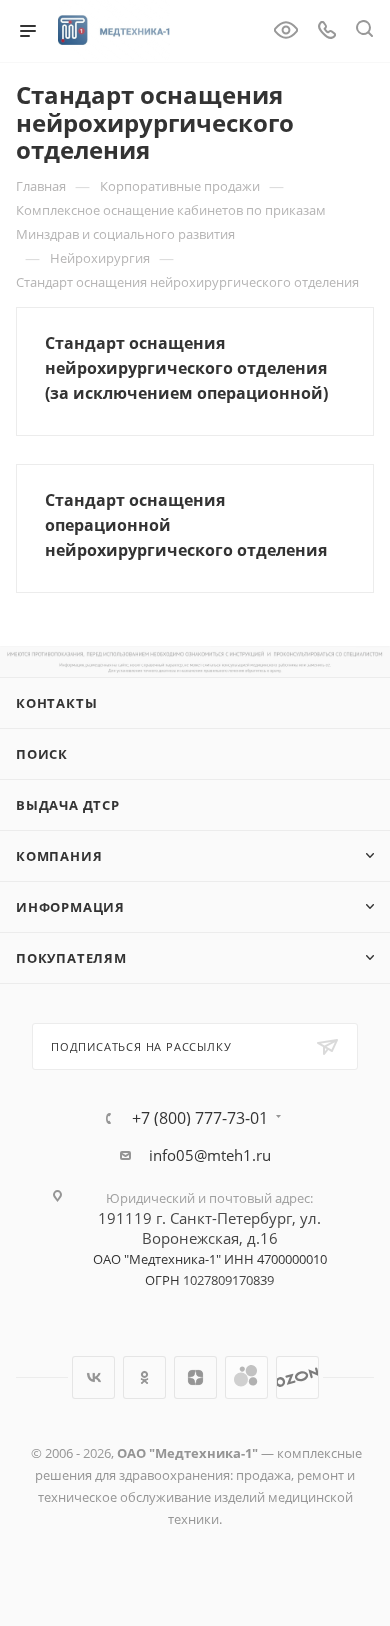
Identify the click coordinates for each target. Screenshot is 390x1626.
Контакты (56, 703)
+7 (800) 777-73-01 (200, 1118)
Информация (70, 907)
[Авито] (246, 1377)
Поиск (42, 754)
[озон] (297, 1377)
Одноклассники (144, 1377)
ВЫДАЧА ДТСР (68, 805)
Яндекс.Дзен (195, 1377)
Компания (59, 856)
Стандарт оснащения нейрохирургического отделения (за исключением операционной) (186, 368)
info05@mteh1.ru (210, 1155)
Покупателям (71, 958)
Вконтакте (93, 1377)
